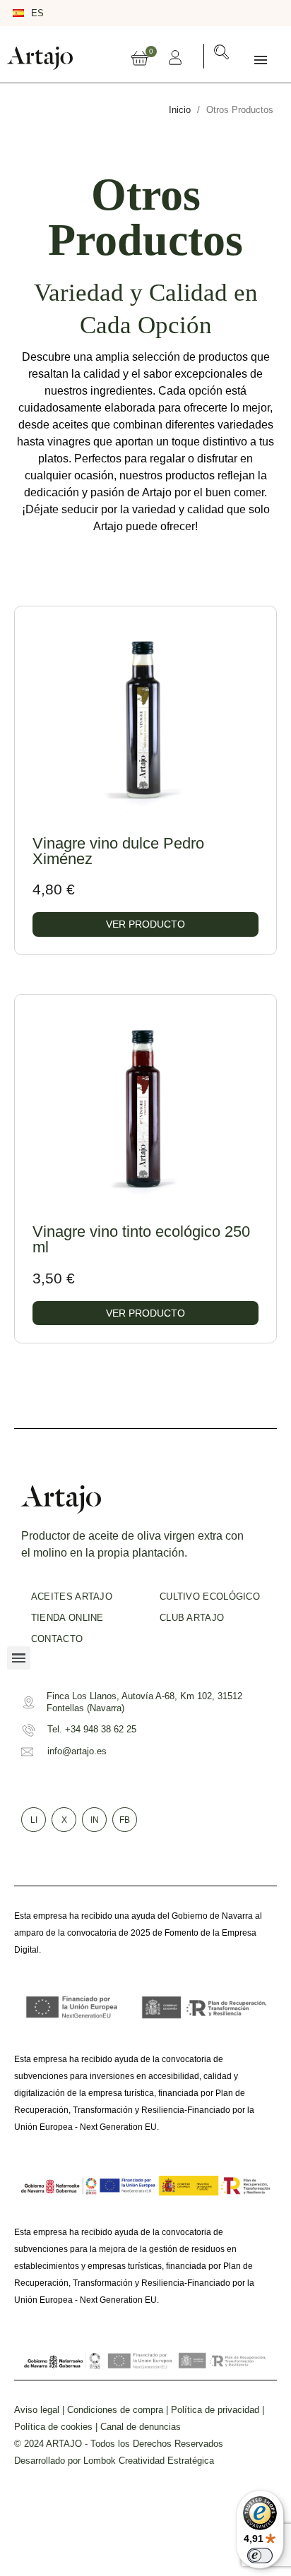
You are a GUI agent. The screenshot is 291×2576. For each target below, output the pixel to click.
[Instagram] (249, 11)
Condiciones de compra (115, 2410)
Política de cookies (53, 2427)
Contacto (57, 1639)
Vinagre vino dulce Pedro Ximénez (118, 851)
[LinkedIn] (270, 11)
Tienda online (67, 1618)
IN (95, 1820)
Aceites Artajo (72, 1596)
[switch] (260, 2556)
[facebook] (208, 11)
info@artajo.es (77, 1751)
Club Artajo (192, 1618)
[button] (222, 55)
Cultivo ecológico (210, 1596)
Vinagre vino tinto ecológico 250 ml (141, 1239)
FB (125, 1820)
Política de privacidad (215, 2410)
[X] (229, 11)
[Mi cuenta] (175, 57)
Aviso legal (37, 2410)
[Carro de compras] (140, 59)
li (34, 1820)
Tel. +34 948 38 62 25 (92, 1729)
